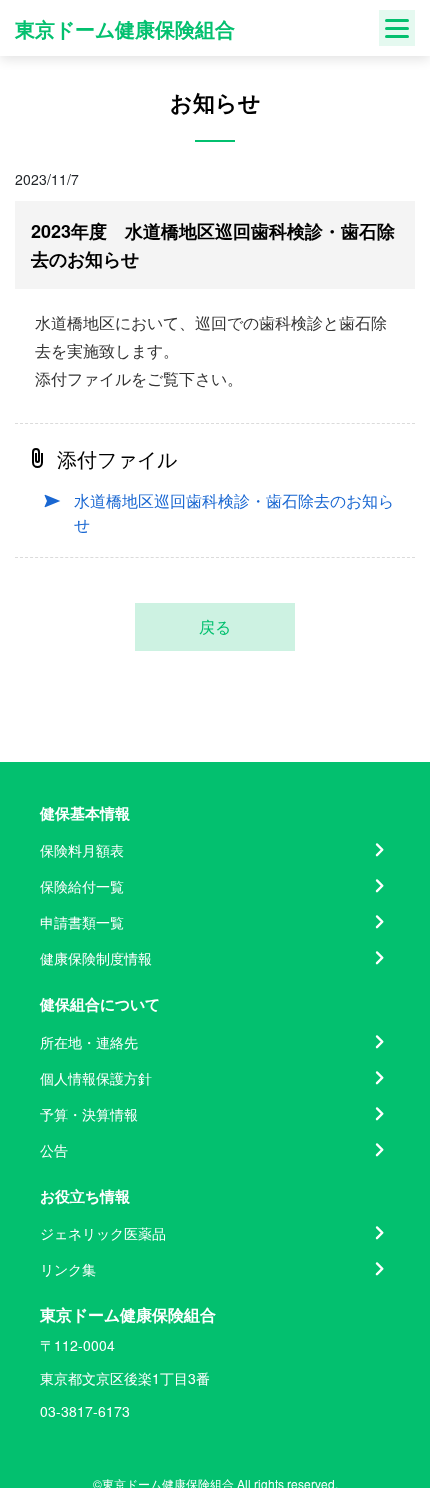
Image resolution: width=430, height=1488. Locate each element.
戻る (215, 626)
